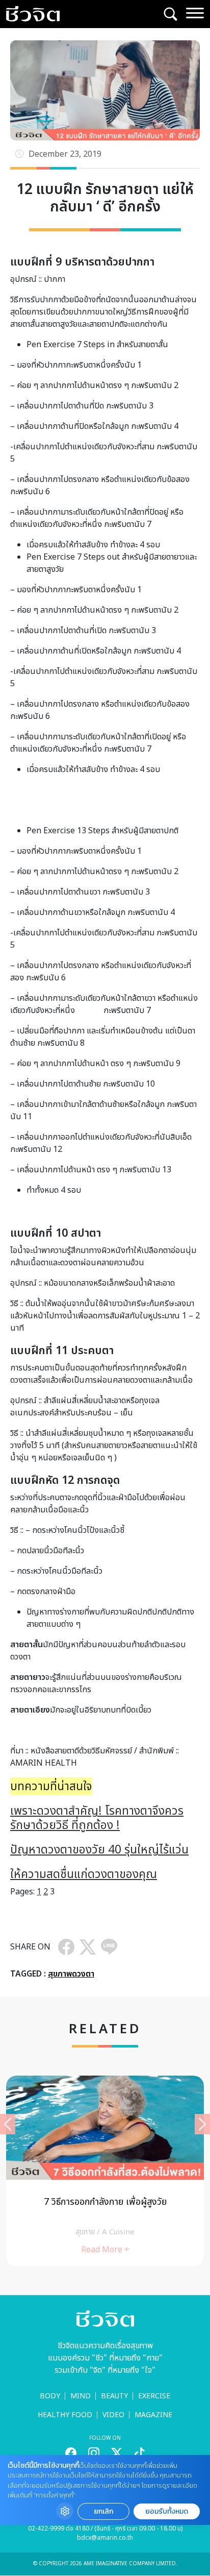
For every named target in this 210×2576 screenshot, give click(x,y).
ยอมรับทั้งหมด (167, 2511)
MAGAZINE (153, 2415)
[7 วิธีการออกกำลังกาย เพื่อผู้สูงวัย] (105, 2171)
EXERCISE (154, 2396)
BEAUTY (114, 2396)
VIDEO (113, 2415)
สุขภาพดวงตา (71, 1974)
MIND (81, 2396)
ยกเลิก (103, 2511)
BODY (50, 2396)
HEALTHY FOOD (65, 2415)
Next (202, 2124)
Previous (8, 2124)
